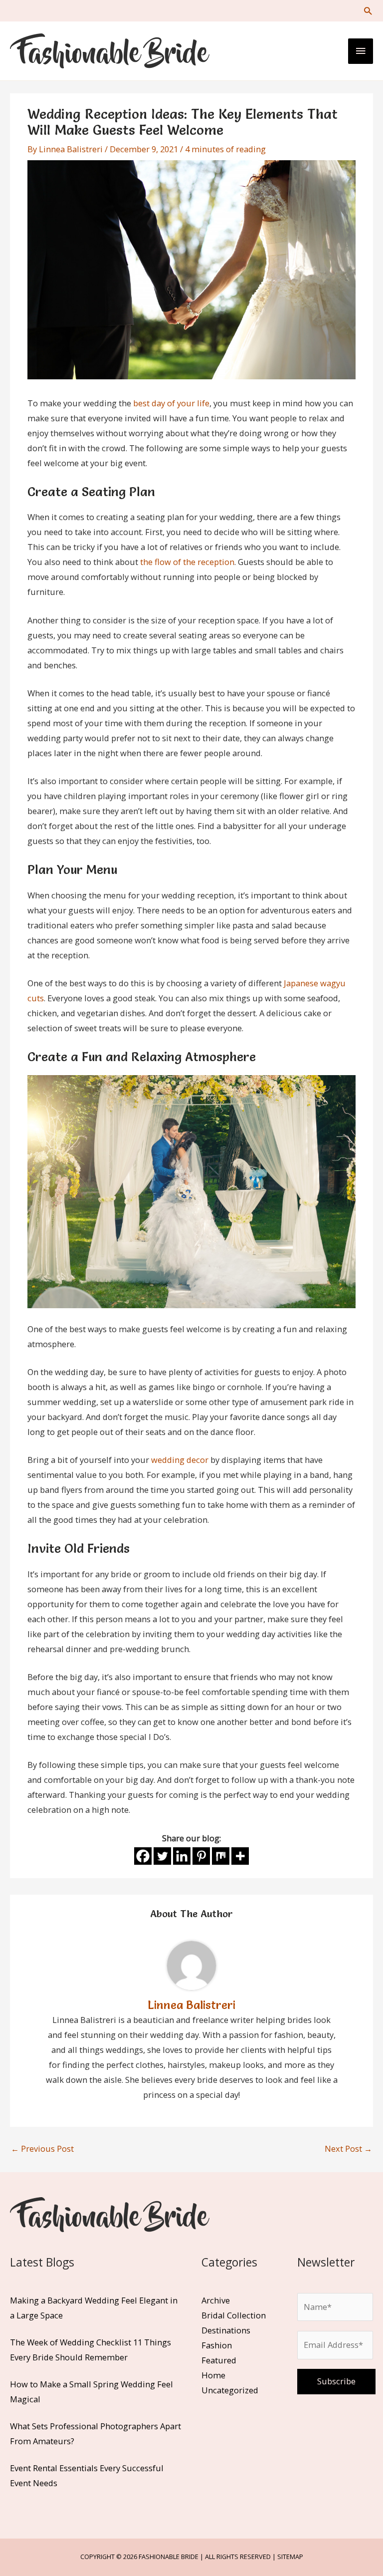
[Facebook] (143, 1856)
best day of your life (171, 403)
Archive (216, 2300)
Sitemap (290, 2557)
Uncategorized (230, 2390)
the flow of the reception (187, 562)
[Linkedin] (182, 1856)
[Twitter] (162, 1856)
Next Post (348, 2148)
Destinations (226, 2330)
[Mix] (221, 1856)
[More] (240, 1856)
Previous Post (42, 2148)
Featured (219, 2360)
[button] (368, 11)
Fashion (217, 2345)
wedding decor (180, 1460)
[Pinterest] (201, 1856)
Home (213, 2375)
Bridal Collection (234, 2315)
